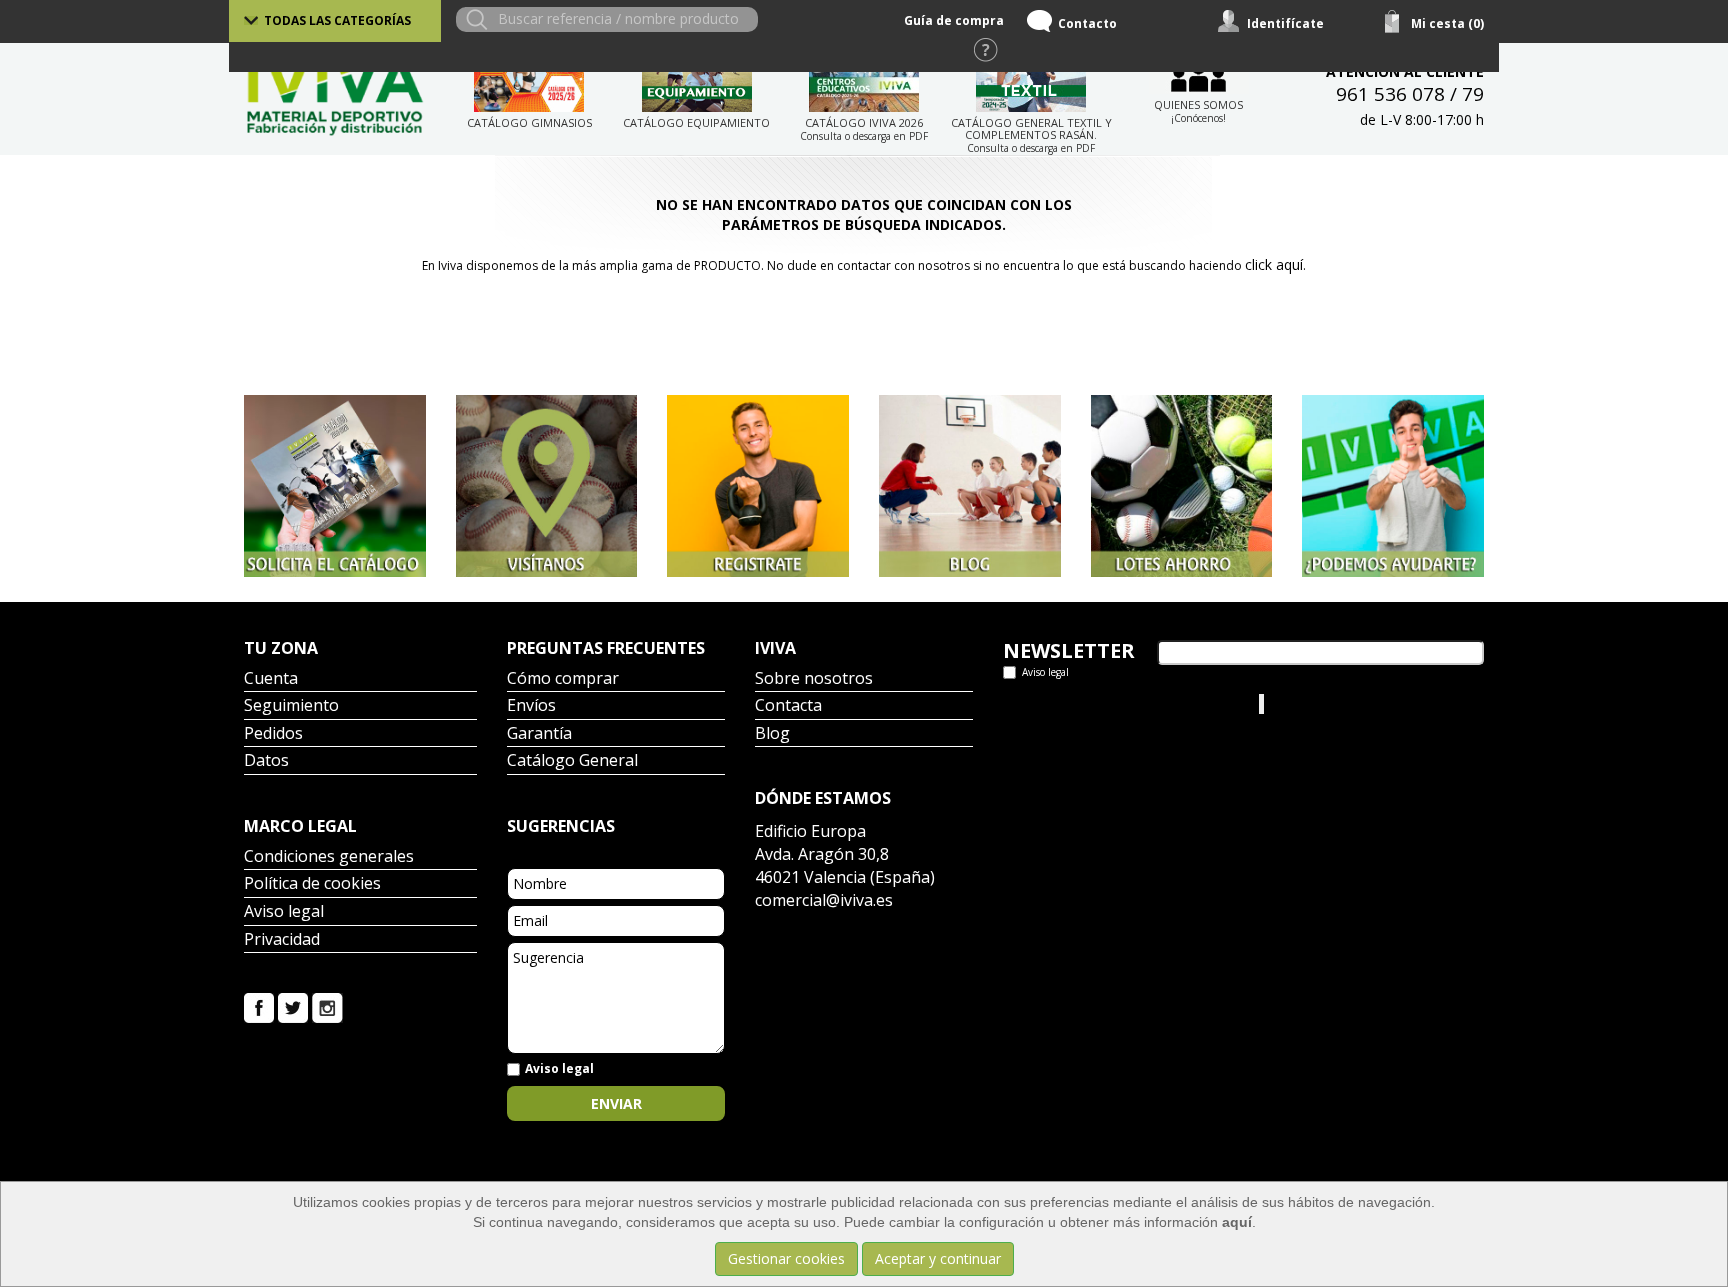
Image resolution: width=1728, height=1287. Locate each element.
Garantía (539, 734)
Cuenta (271, 679)
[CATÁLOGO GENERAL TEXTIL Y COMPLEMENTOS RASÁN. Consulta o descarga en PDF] (1031, 83)
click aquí (1274, 264)
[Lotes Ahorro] (1182, 486)
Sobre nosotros (814, 679)
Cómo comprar (563, 679)
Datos (266, 761)
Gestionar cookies (786, 1258)
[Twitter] (293, 1006)
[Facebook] (259, 1006)
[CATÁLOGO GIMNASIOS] (529, 83)
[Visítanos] (547, 486)
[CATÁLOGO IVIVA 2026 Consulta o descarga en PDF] (864, 83)
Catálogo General (572, 761)
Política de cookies (312, 884)
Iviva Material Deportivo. (1343, 703)
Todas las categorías (337, 20)
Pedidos (273, 734)
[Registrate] (758, 486)
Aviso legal (284, 912)
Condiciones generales (329, 857)
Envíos (531, 706)
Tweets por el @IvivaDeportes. (1102, 703)
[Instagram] (327, 1006)
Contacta (788, 706)
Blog (772, 734)
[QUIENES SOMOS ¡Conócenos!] (1198, 74)
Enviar (616, 1103)
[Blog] (970, 486)
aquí (1237, 1222)
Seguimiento (291, 706)
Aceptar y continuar (938, 1258)
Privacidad (282, 940)
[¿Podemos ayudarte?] (1393, 486)
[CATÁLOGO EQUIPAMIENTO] (696, 83)
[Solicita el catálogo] (335, 486)
